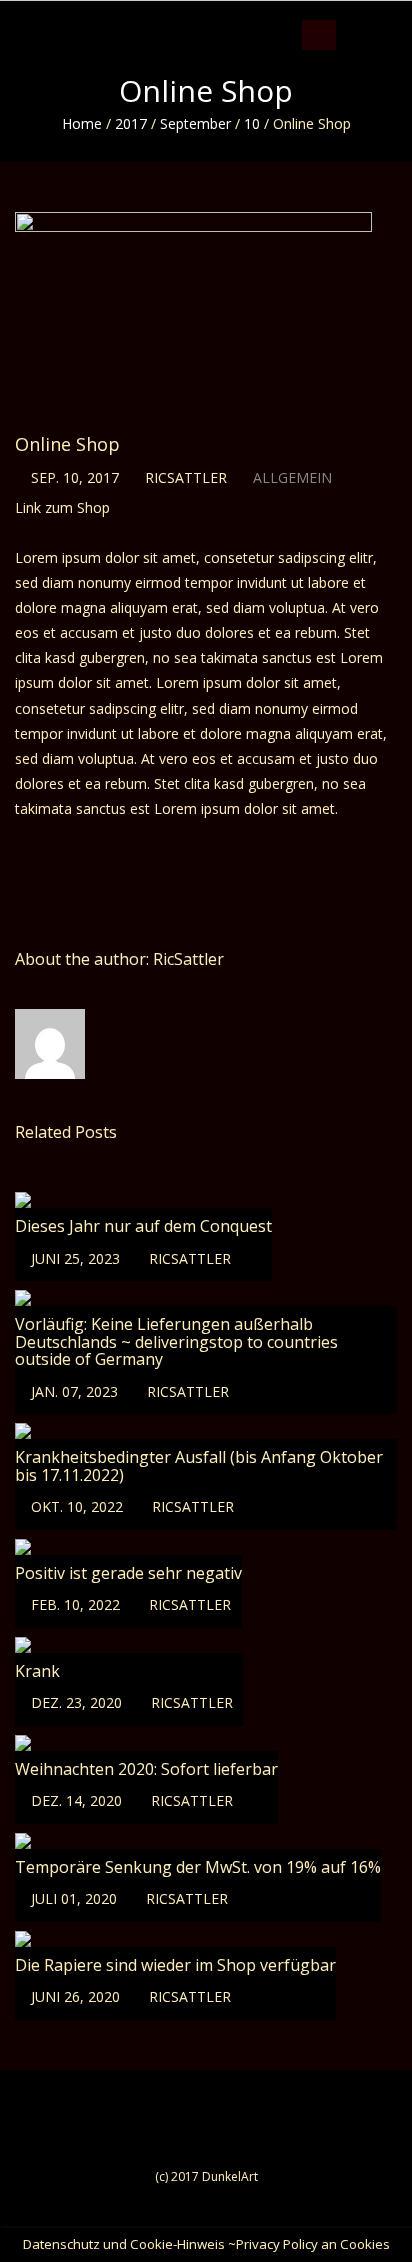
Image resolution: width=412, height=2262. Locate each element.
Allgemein (292, 477)
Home (82, 123)
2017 (131, 123)
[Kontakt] (407, 15)
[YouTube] (388, 15)
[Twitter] (369, 15)
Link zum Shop (62, 507)
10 (252, 123)
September (195, 123)
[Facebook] (350, 15)
